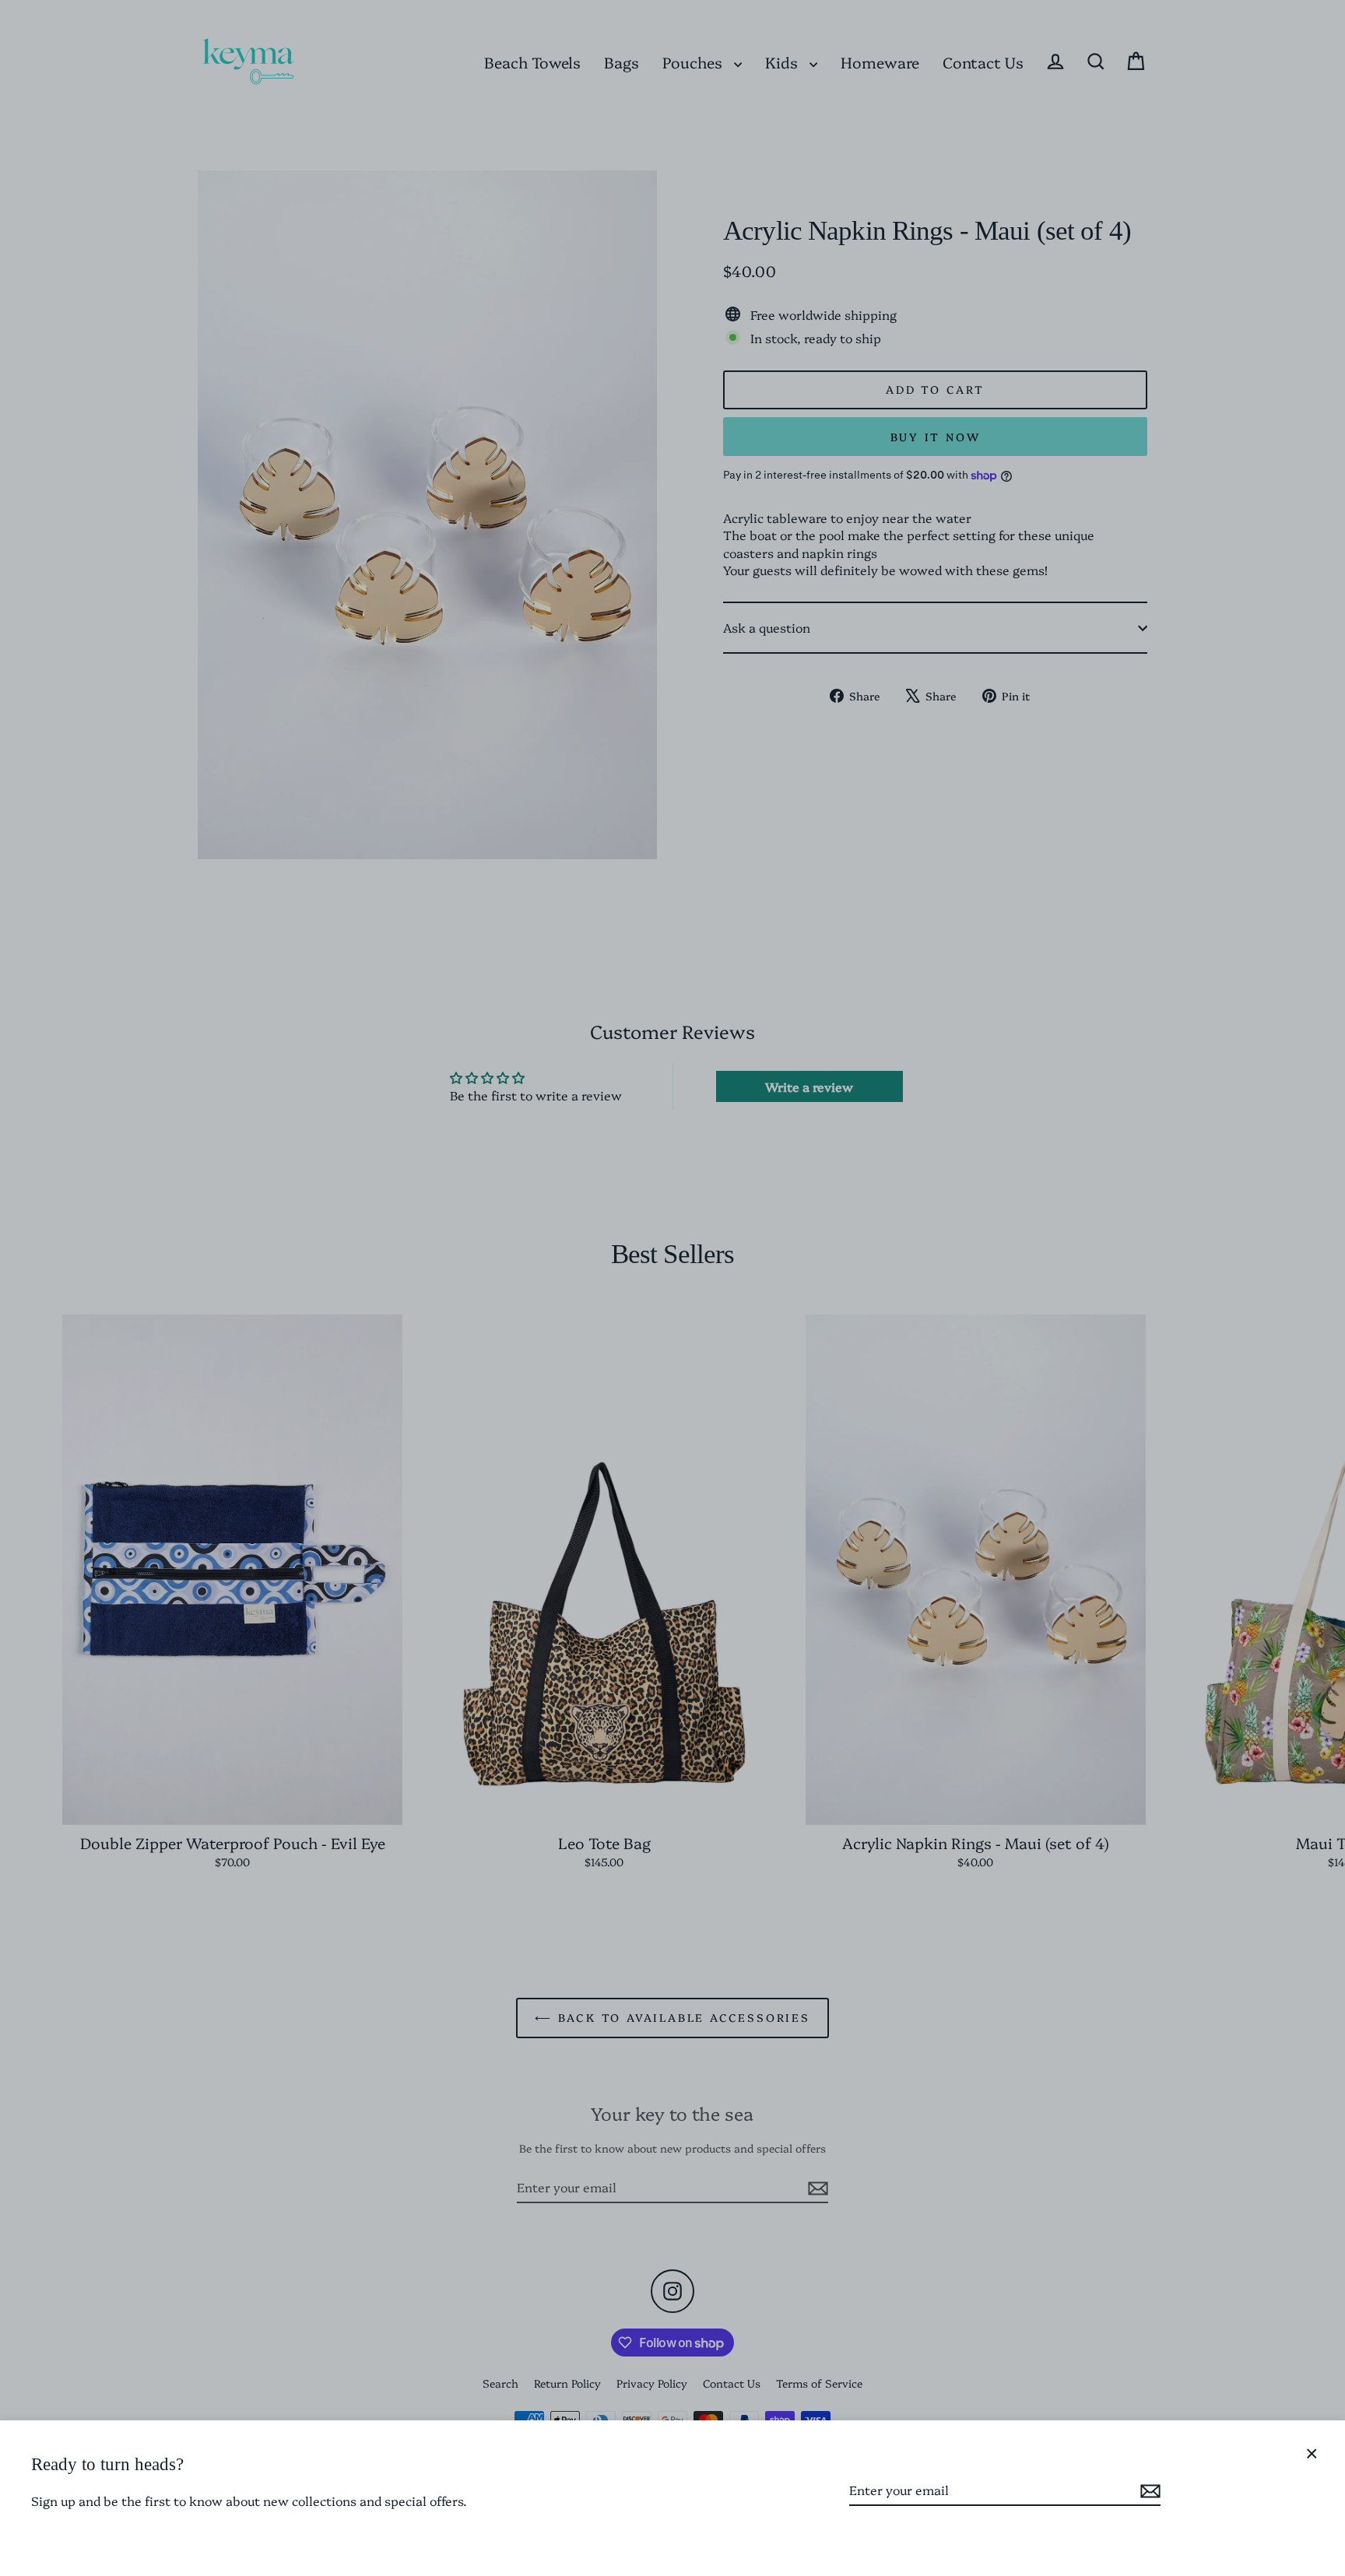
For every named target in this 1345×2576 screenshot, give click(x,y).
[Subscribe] (1148, 2490)
